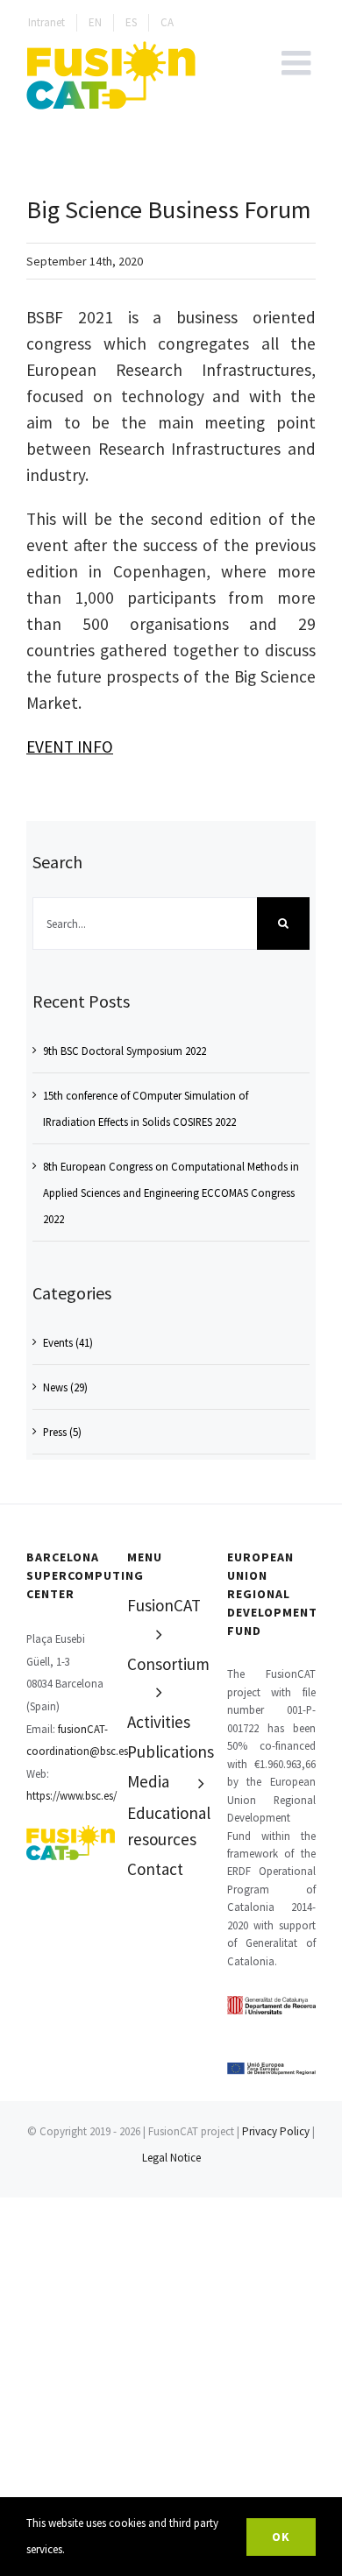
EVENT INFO (70, 747)
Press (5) (62, 1432)
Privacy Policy (276, 2131)
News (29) (65, 1387)
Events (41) (68, 1342)
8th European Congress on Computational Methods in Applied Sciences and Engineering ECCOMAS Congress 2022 (171, 1192)
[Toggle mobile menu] (299, 63)
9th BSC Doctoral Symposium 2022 (125, 1051)
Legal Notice (171, 2158)
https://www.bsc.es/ (71, 1795)
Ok (281, 2537)
